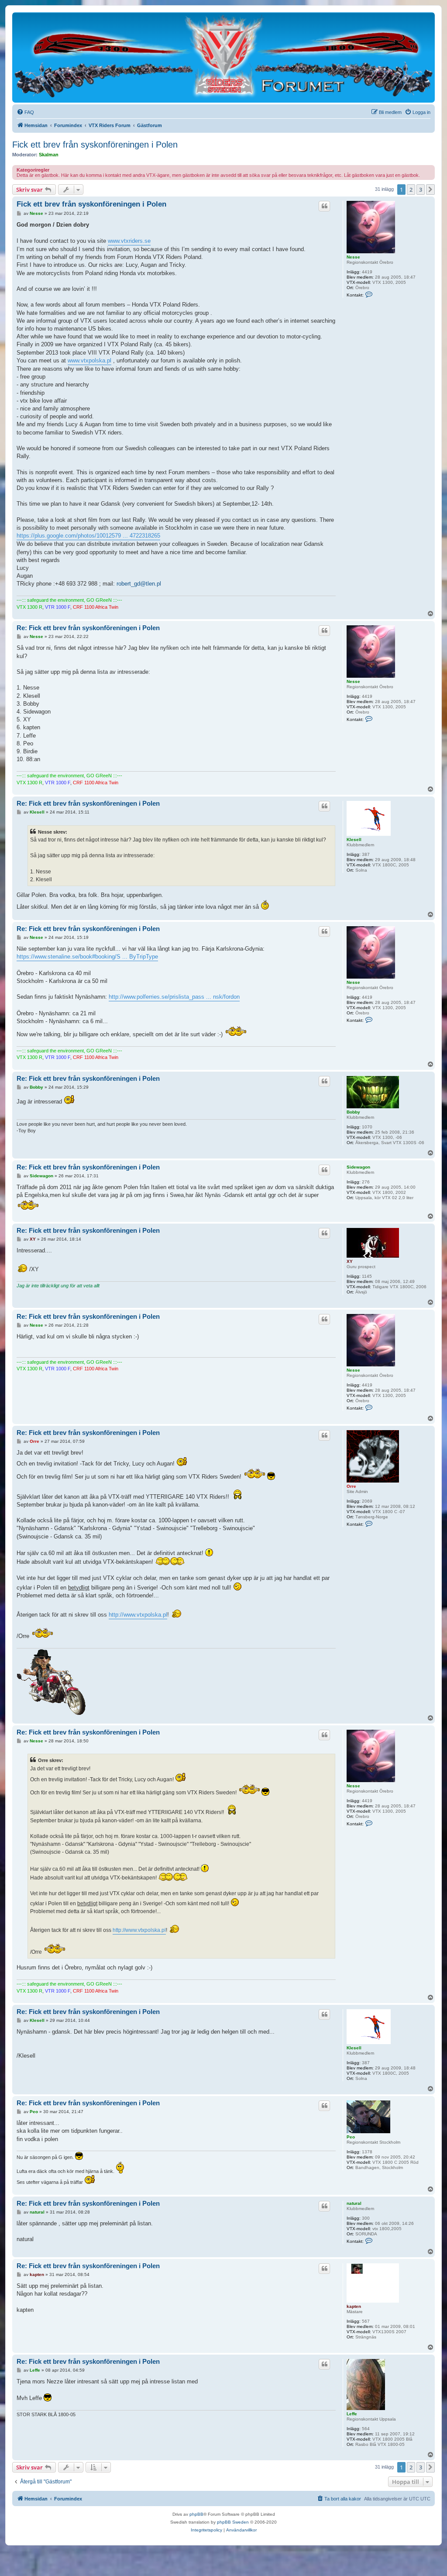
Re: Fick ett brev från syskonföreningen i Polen (88, 628)
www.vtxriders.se (129, 241)
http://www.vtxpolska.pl (138, 1615)
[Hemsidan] (223, 57)
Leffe (352, 2414)
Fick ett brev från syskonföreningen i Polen (95, 145)
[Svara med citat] (324, 206)
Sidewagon (358, 1167)
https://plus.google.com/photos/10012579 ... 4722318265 (88, 536)
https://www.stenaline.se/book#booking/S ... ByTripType (87, 957)
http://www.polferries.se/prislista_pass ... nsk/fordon (174, 997)
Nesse (353, 257)
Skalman (49, 155)
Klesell (354, 840)
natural (354, 2203)
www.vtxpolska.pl (89, 360)
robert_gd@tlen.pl (139, 584)
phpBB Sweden (233, 2522)
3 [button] (421, 190)
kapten (354, 2306)
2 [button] (411, 190)
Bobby (353, 1112)
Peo (351, 2137)
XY (350, 1261)
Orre (351, 1486)
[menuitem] (25, 112)
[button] (430, 190)
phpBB (196, 2514)
